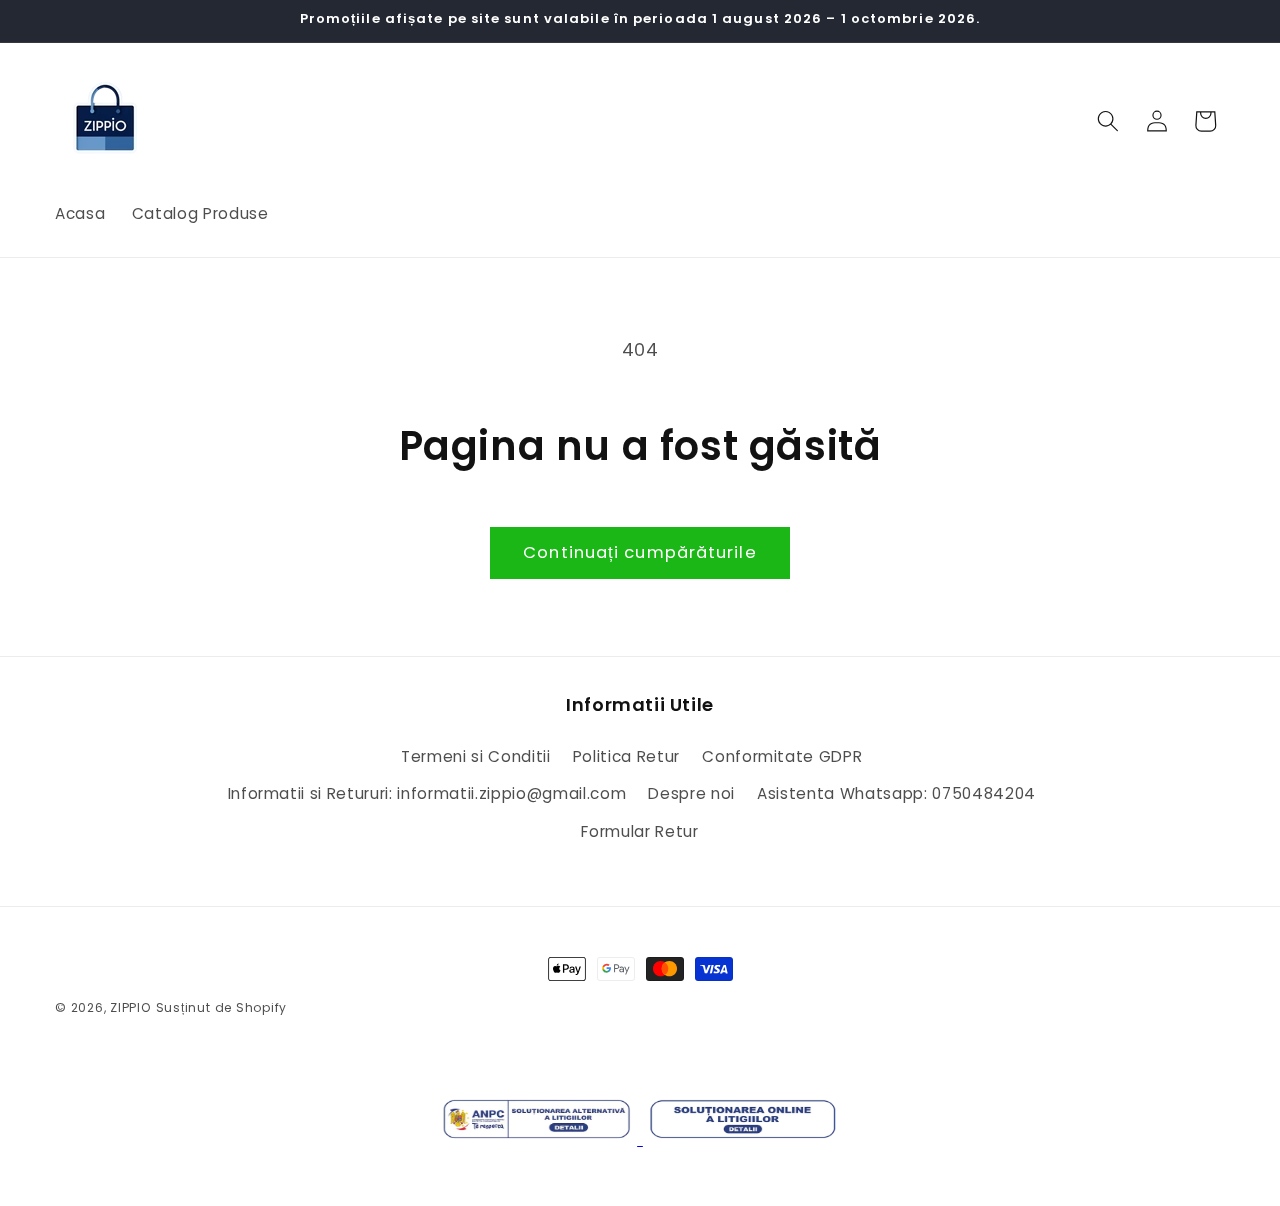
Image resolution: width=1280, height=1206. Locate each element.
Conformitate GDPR (782, 756)
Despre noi (691, 793)
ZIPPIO (130, 1007)
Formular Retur (639, 831)
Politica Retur (626, 756)
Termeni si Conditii (476, 756)
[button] (1108, 121)
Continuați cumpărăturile (639, 552)
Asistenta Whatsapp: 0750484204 (896, 793)
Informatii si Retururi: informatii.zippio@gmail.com (427, 793)
